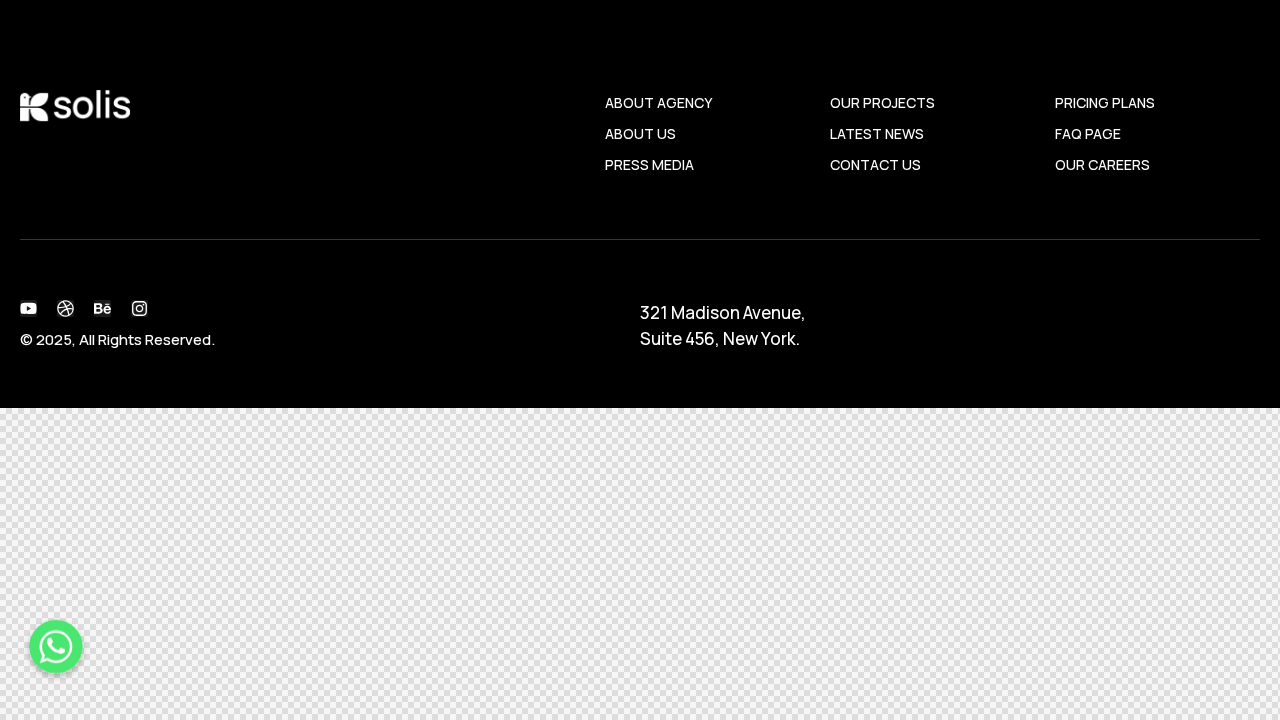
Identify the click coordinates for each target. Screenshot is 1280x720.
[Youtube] (28, 308)
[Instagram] (139, 308)
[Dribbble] (65, 308)
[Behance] (102, 308)
